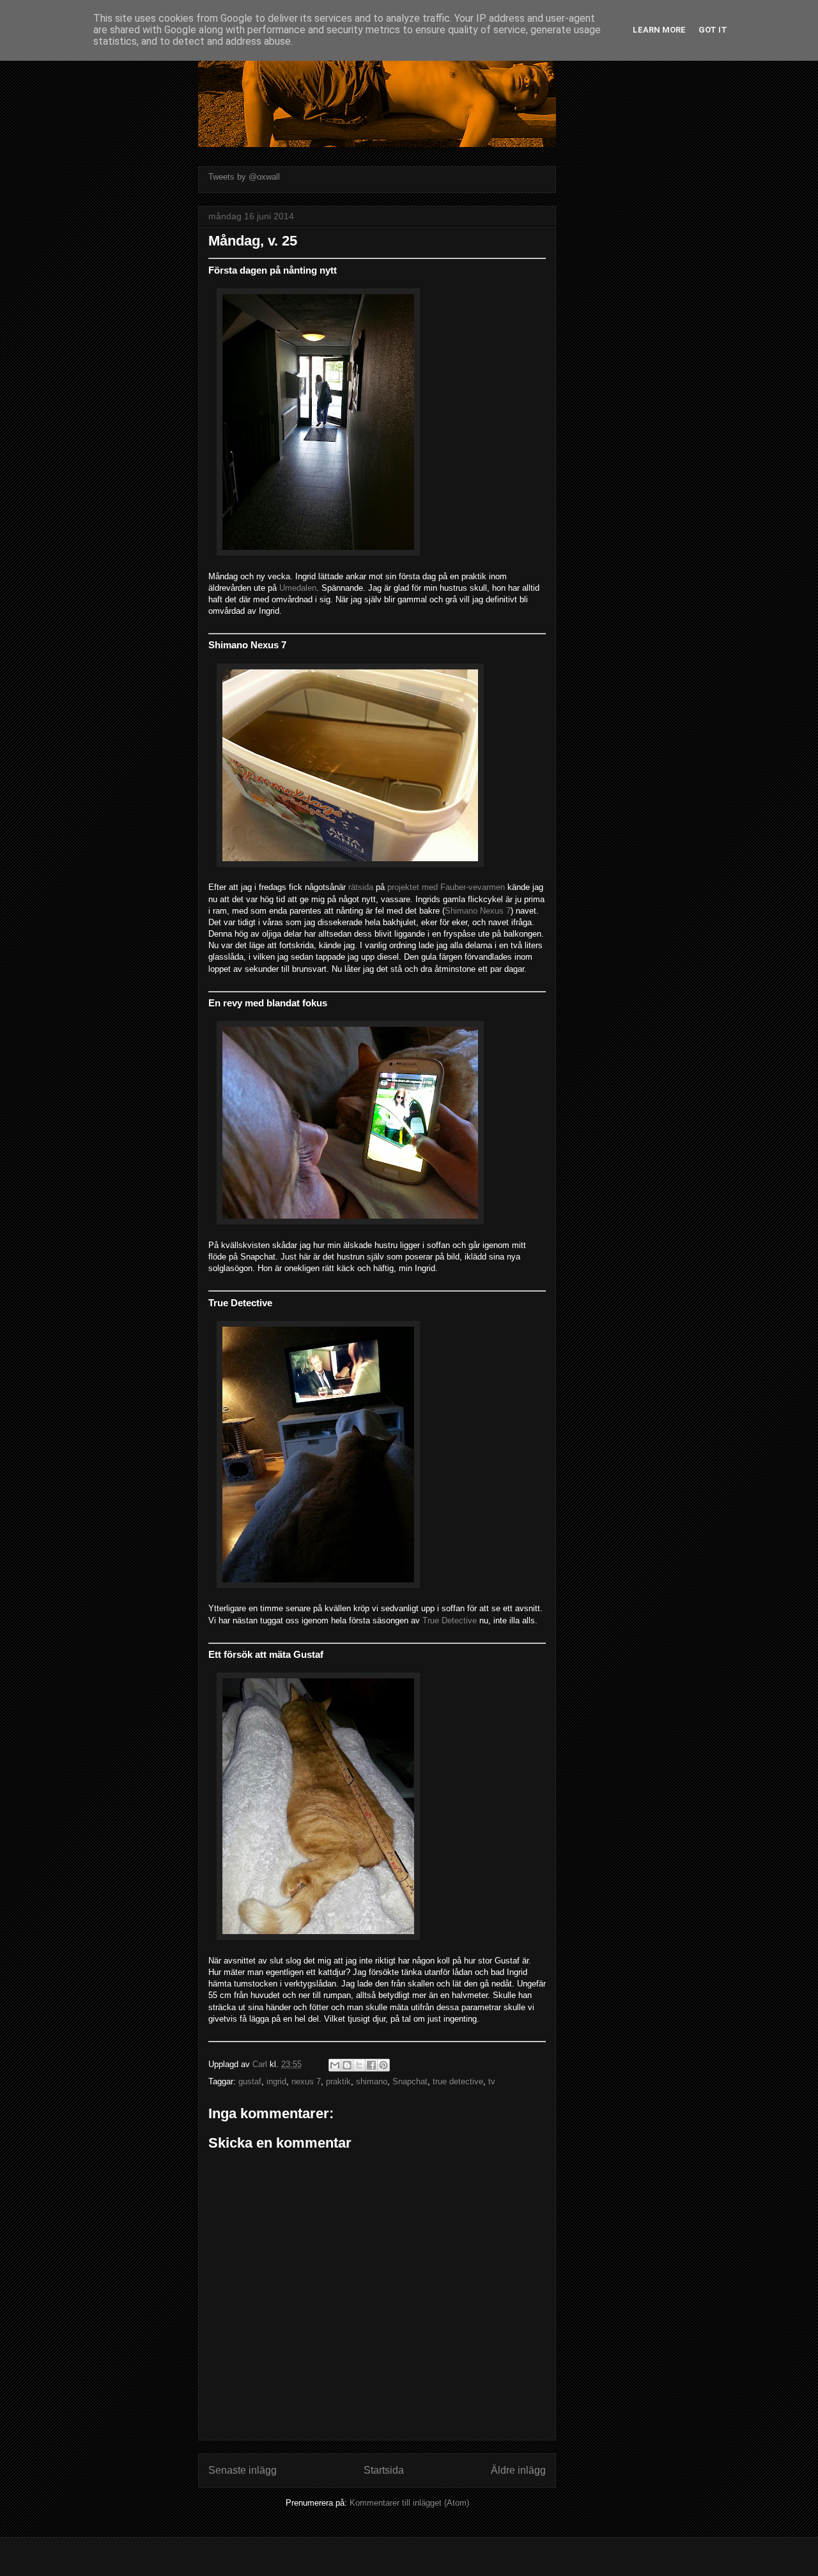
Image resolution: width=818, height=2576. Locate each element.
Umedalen (298, 588)
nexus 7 (306, 2081)
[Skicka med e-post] (335, 2065)
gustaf (250, 2081)
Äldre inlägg (518, 2470)
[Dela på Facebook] (371, 2065)
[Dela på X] (359, 2065)
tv (492, 2081)
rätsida (361, 887)
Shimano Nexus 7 (478, 911)
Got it (713, 30)
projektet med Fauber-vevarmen (446, 887)
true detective (458, 2081)
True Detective (450, 1620)
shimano (372, 2081)
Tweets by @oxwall (244, 177)
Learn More (659, 30)
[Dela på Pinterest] (383, 2065)
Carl (261, 2064)
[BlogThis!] (347, 2065)
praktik (338, 2081)
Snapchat (410, 2081)
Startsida (384, 2470)
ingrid (276, 2081)
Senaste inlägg (243, 2470)
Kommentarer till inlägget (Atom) (409, 2503)
